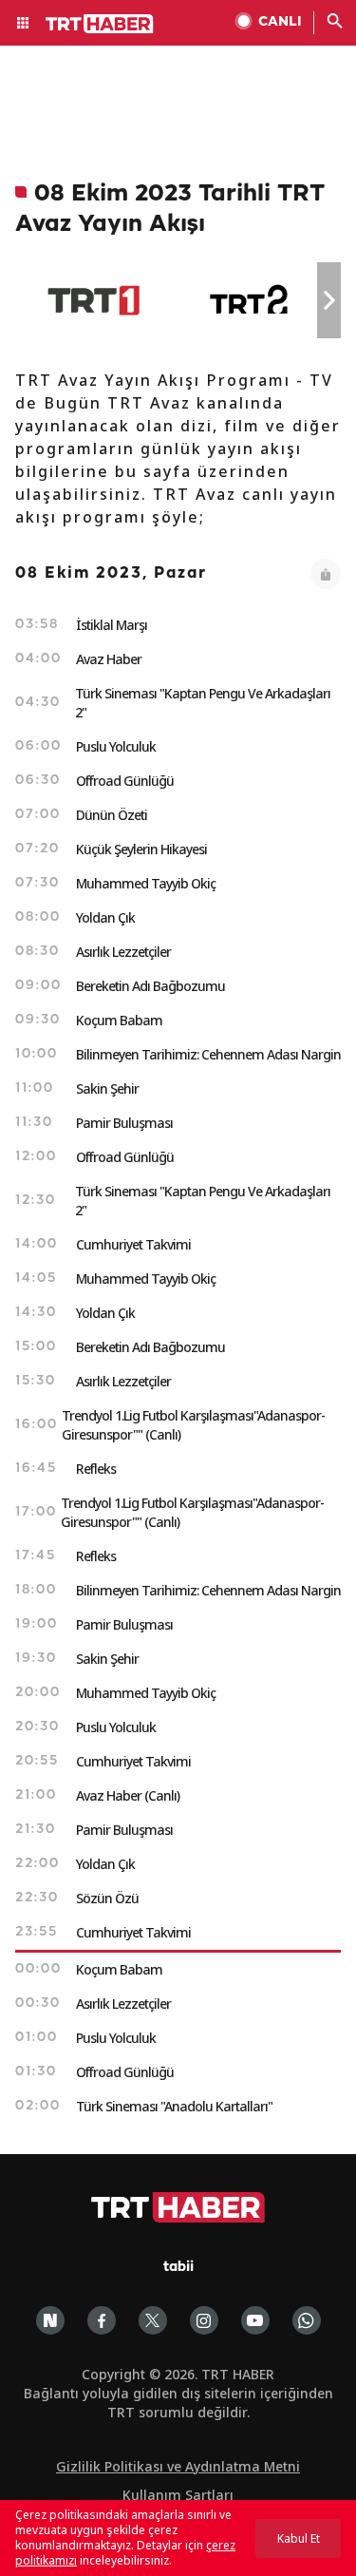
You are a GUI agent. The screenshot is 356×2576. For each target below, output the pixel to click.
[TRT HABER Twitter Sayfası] (153, 2320)
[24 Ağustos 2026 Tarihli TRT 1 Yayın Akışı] (94, 300)
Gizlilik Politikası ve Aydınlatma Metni (178, 2466)
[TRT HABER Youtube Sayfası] (255, 2320)
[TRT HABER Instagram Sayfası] (204, 2320)
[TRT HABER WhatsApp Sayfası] (307, 2320)
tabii (178, 2268)
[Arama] (335, 23)
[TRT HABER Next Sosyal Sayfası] (50, 2320)
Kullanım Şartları (178, 2495)
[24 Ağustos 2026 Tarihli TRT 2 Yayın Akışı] (250, 300)
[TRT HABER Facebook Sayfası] (102, 2320)
